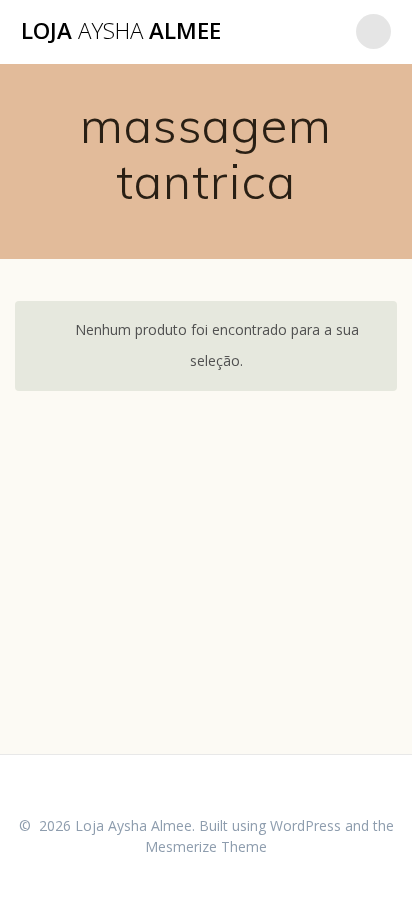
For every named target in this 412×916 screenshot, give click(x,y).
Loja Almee (121, 31)
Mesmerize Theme (206, 846)
